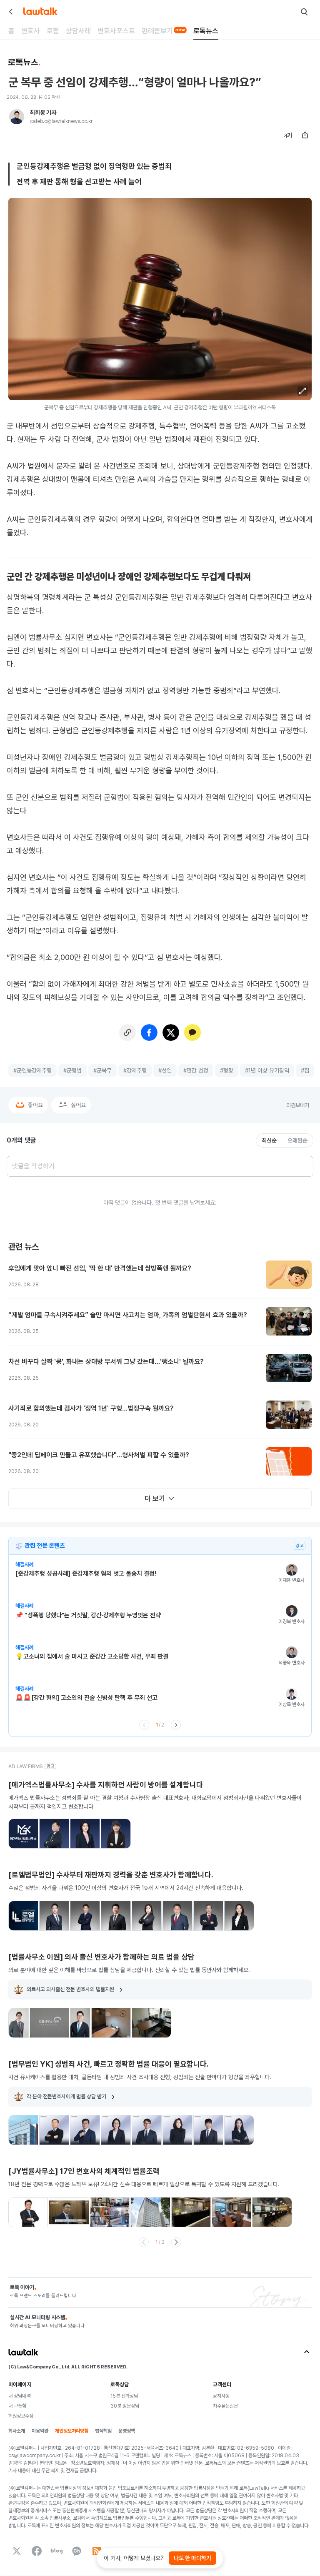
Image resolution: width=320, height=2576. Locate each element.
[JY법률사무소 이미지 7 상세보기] (272, 2212)
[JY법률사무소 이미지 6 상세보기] (231, 2212)
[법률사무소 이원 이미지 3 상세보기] (80, 2023)
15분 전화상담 (124, 2396)
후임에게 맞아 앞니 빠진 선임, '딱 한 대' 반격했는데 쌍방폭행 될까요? (100, 1268)
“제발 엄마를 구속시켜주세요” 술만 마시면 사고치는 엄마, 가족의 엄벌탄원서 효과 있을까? (128, 1315)
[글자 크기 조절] (288, 135)
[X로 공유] (171, 1032)
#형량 (227, 1070)
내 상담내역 (19, 2396)
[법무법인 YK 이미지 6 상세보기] (177, 2130)
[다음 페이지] (176, 1725)
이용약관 (40, 2431)
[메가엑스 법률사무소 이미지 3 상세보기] (85, 1834)
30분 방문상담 (125, 2406)
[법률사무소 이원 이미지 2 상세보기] (49, 2023)
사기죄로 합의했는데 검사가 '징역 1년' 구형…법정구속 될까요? (91, 1408)
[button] (302, 391)
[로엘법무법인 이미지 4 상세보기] (116, 1916)
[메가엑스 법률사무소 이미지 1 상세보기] (23, 1834)
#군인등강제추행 (32, 1070)
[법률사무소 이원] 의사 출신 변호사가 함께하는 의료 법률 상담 (101, 1957)
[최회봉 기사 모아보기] (17, 117)
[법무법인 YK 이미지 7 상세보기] (208, 2130)
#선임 (165, 1070)
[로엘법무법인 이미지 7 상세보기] (208, 1916)
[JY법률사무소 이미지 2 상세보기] (69, 2212)
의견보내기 (298, 1105)
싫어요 (78, 1105)
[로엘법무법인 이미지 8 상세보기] (239, 1916)
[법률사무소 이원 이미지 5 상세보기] (151, 2023)
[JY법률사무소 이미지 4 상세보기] (150, 2212)
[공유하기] (305, 135)
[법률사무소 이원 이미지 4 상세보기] (111, 2023)
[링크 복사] (127, 1032)
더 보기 (155, 1498)
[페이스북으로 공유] (149, 1032)
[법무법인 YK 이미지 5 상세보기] (147, 2130)
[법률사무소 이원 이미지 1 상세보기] (19, 2023)
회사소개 (17, 2431)
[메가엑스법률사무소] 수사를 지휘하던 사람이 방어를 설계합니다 (106, 1785)
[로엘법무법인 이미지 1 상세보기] (23, 1916)
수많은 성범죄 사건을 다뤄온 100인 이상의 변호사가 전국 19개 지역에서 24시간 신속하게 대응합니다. (126, 1888)
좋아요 (35, 1105)
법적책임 (103, 2431)
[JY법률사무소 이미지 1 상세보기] (28, 2212)
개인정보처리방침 (72, 2431)
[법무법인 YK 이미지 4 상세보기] (116, 2130)
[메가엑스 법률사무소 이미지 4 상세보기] (116, 1834)
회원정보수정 (21, 2416)
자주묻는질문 (225, 2406)
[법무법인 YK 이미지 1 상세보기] (23, 2130)
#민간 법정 (196, 1070)
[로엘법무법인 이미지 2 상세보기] (54, 1916)
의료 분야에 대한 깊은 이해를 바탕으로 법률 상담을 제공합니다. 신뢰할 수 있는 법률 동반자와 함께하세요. (129, 1970)
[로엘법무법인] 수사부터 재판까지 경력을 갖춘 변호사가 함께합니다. (111, 1875)
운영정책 (127, 2431)
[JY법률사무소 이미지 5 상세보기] (191, 2212)
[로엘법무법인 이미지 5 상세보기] (147, 1916)
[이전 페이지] (144, 1725)
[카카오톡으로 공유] (192, 1032)
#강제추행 (135, 1070)
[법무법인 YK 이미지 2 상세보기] (54, 2130)
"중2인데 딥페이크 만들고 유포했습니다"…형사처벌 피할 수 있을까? (99, 1455)
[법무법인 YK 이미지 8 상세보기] (239, 2130)
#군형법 (72, 1070)
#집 (305, 1070)
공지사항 (221, 2396)
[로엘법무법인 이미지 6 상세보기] (177, 1916)
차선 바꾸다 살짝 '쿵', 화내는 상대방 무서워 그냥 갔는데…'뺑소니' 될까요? (106, 1362)
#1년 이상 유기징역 (267, 1070)
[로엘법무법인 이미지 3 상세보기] (85, 1916)
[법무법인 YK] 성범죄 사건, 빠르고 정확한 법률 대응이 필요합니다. (109, 2064)
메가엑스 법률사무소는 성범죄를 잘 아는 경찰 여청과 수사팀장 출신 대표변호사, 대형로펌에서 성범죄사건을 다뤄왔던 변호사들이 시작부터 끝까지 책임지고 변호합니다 (155, 1802)
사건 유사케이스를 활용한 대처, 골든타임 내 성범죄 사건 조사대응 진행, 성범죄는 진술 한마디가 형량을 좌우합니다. (140, 2077)
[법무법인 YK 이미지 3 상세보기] (85, 2130)
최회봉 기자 (43, 113)
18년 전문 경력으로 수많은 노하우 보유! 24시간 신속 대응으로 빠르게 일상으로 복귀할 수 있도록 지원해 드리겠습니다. (144, 2184)
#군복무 (102, 1070)
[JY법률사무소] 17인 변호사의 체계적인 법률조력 (84, 2171)
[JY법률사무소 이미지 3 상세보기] (110, 2212)
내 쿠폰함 (17, 2406)
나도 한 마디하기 (192, 2558)
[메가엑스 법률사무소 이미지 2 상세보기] (54, 1834)
